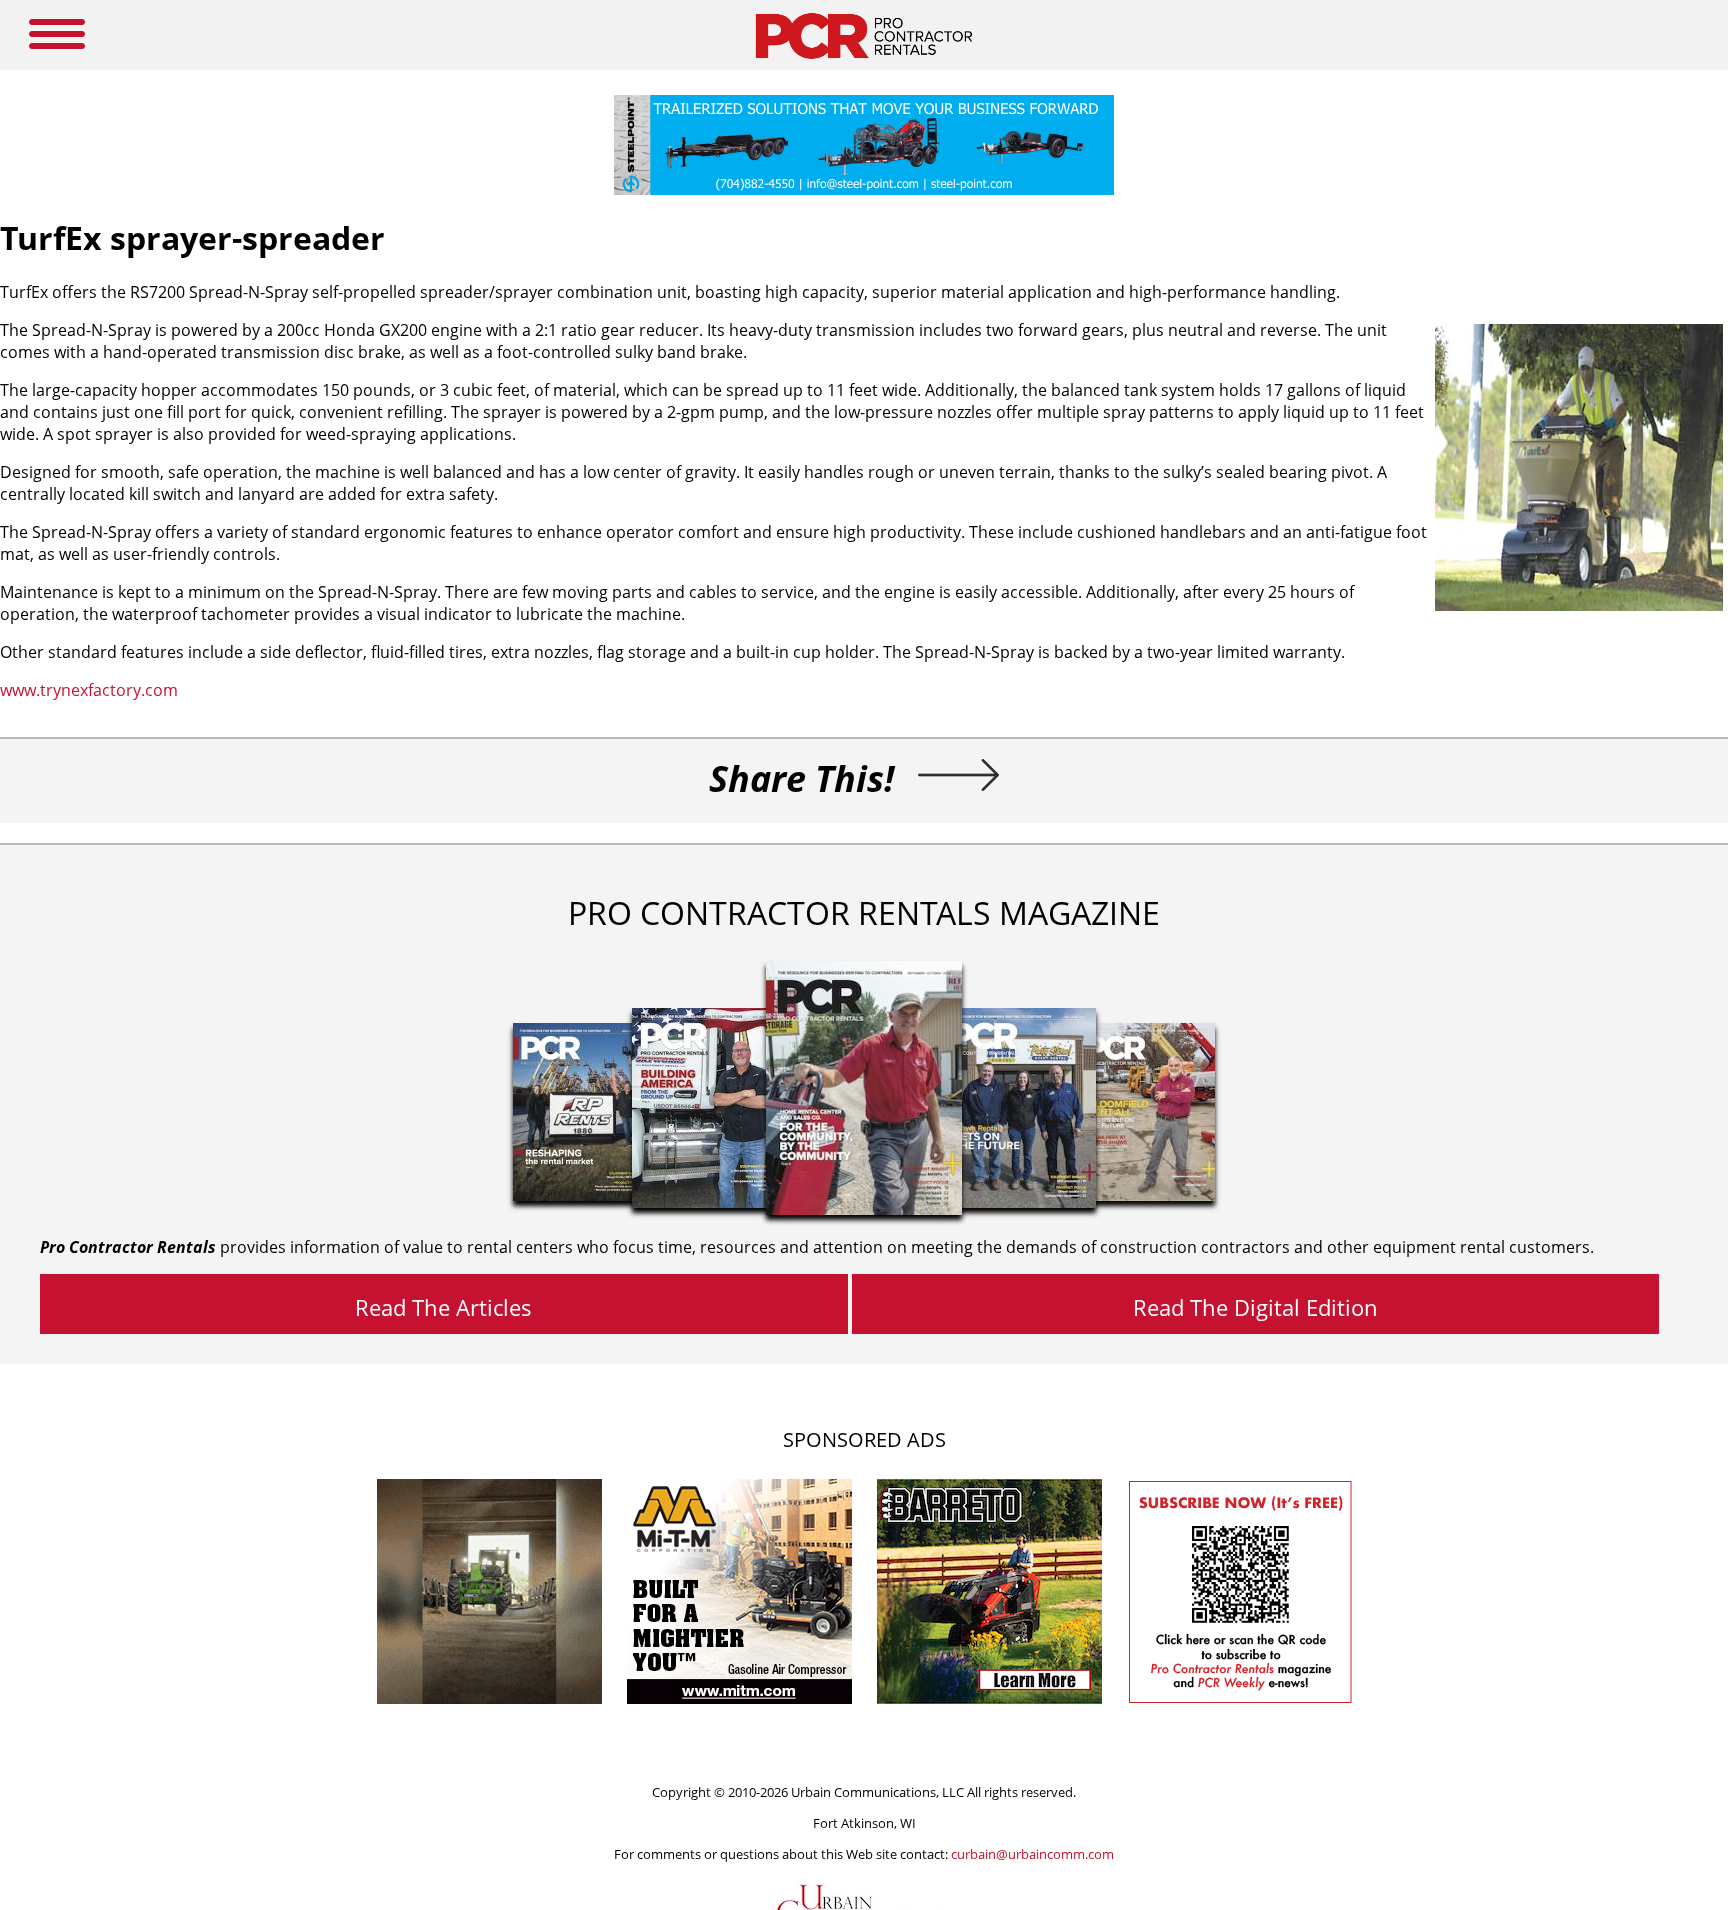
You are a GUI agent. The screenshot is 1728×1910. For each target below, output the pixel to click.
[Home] (863, 64)
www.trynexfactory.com (89, 690)
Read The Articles (443, 1307)
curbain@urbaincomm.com (1032, 1854)
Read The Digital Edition (1255, 1307)
